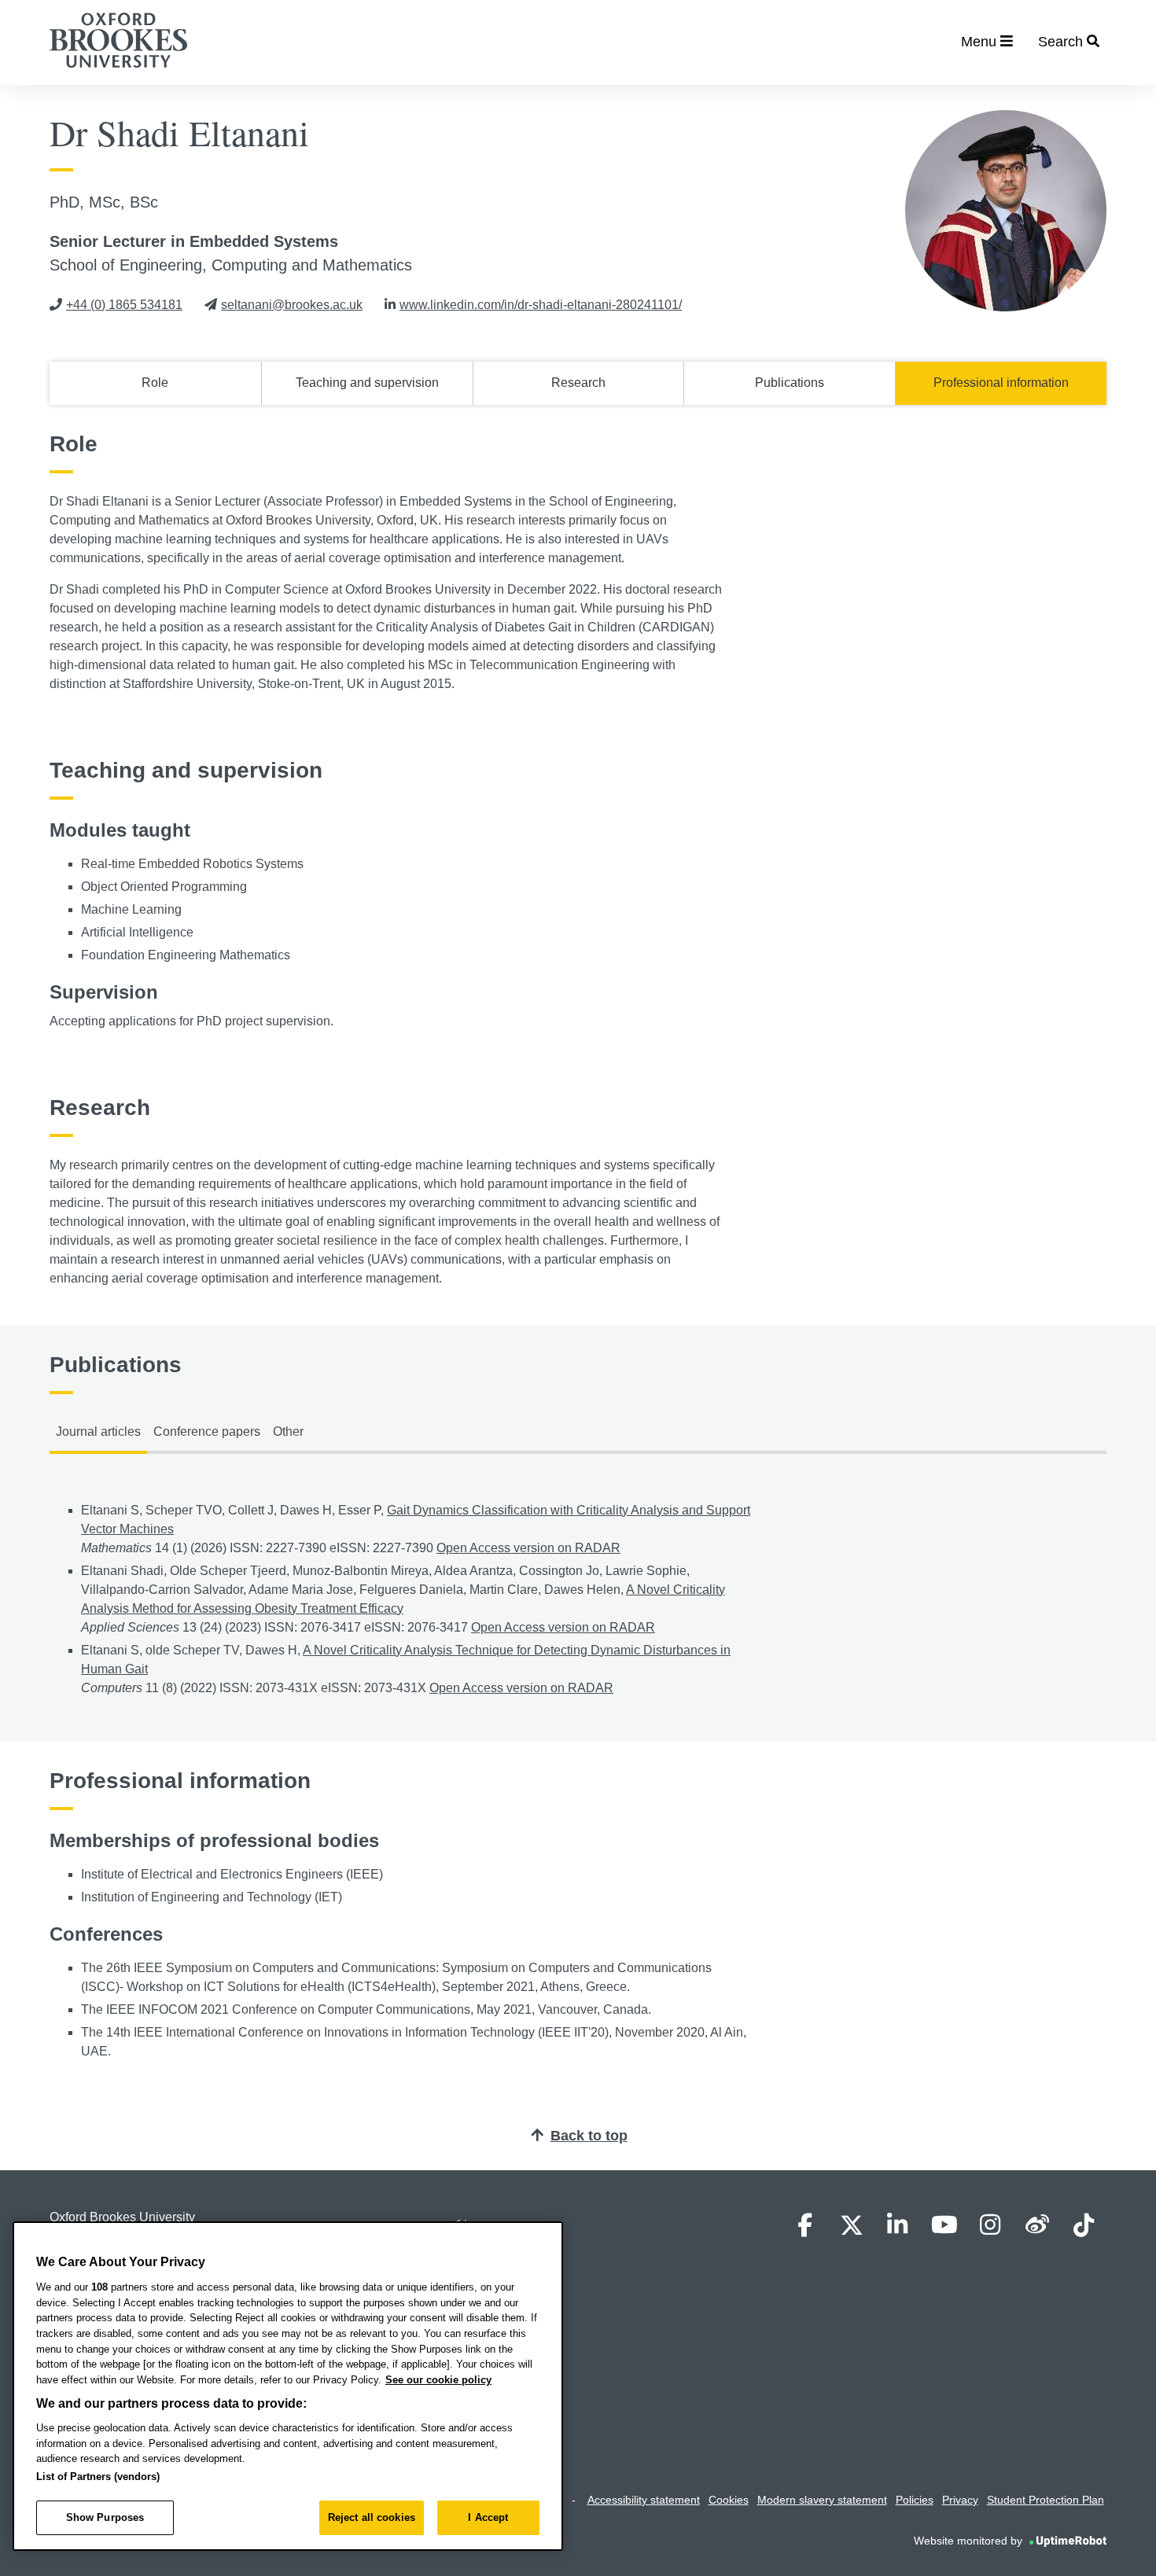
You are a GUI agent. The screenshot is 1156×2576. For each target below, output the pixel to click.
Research (578, 383)
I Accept (488, 2517)
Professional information (1001, 383)
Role (155, 383)
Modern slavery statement (822, 2500)
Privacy (960, 2500)
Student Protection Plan (1046, 2500)
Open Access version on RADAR (528, 1548)
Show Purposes (105, 2517)
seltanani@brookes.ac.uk (292, 305)
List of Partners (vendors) (98, 2477)
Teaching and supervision (367, 383)
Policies (915, 2500)
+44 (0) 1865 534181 (124, 305)
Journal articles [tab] (98, 1432)
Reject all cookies (372, 2517)
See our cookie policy (438, 2380)
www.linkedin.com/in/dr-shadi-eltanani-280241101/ (541, 305)
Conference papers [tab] (207, 1432)
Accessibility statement (644, 2500)
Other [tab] (288, 1432)
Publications (790, 383)
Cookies (729, 2500)
